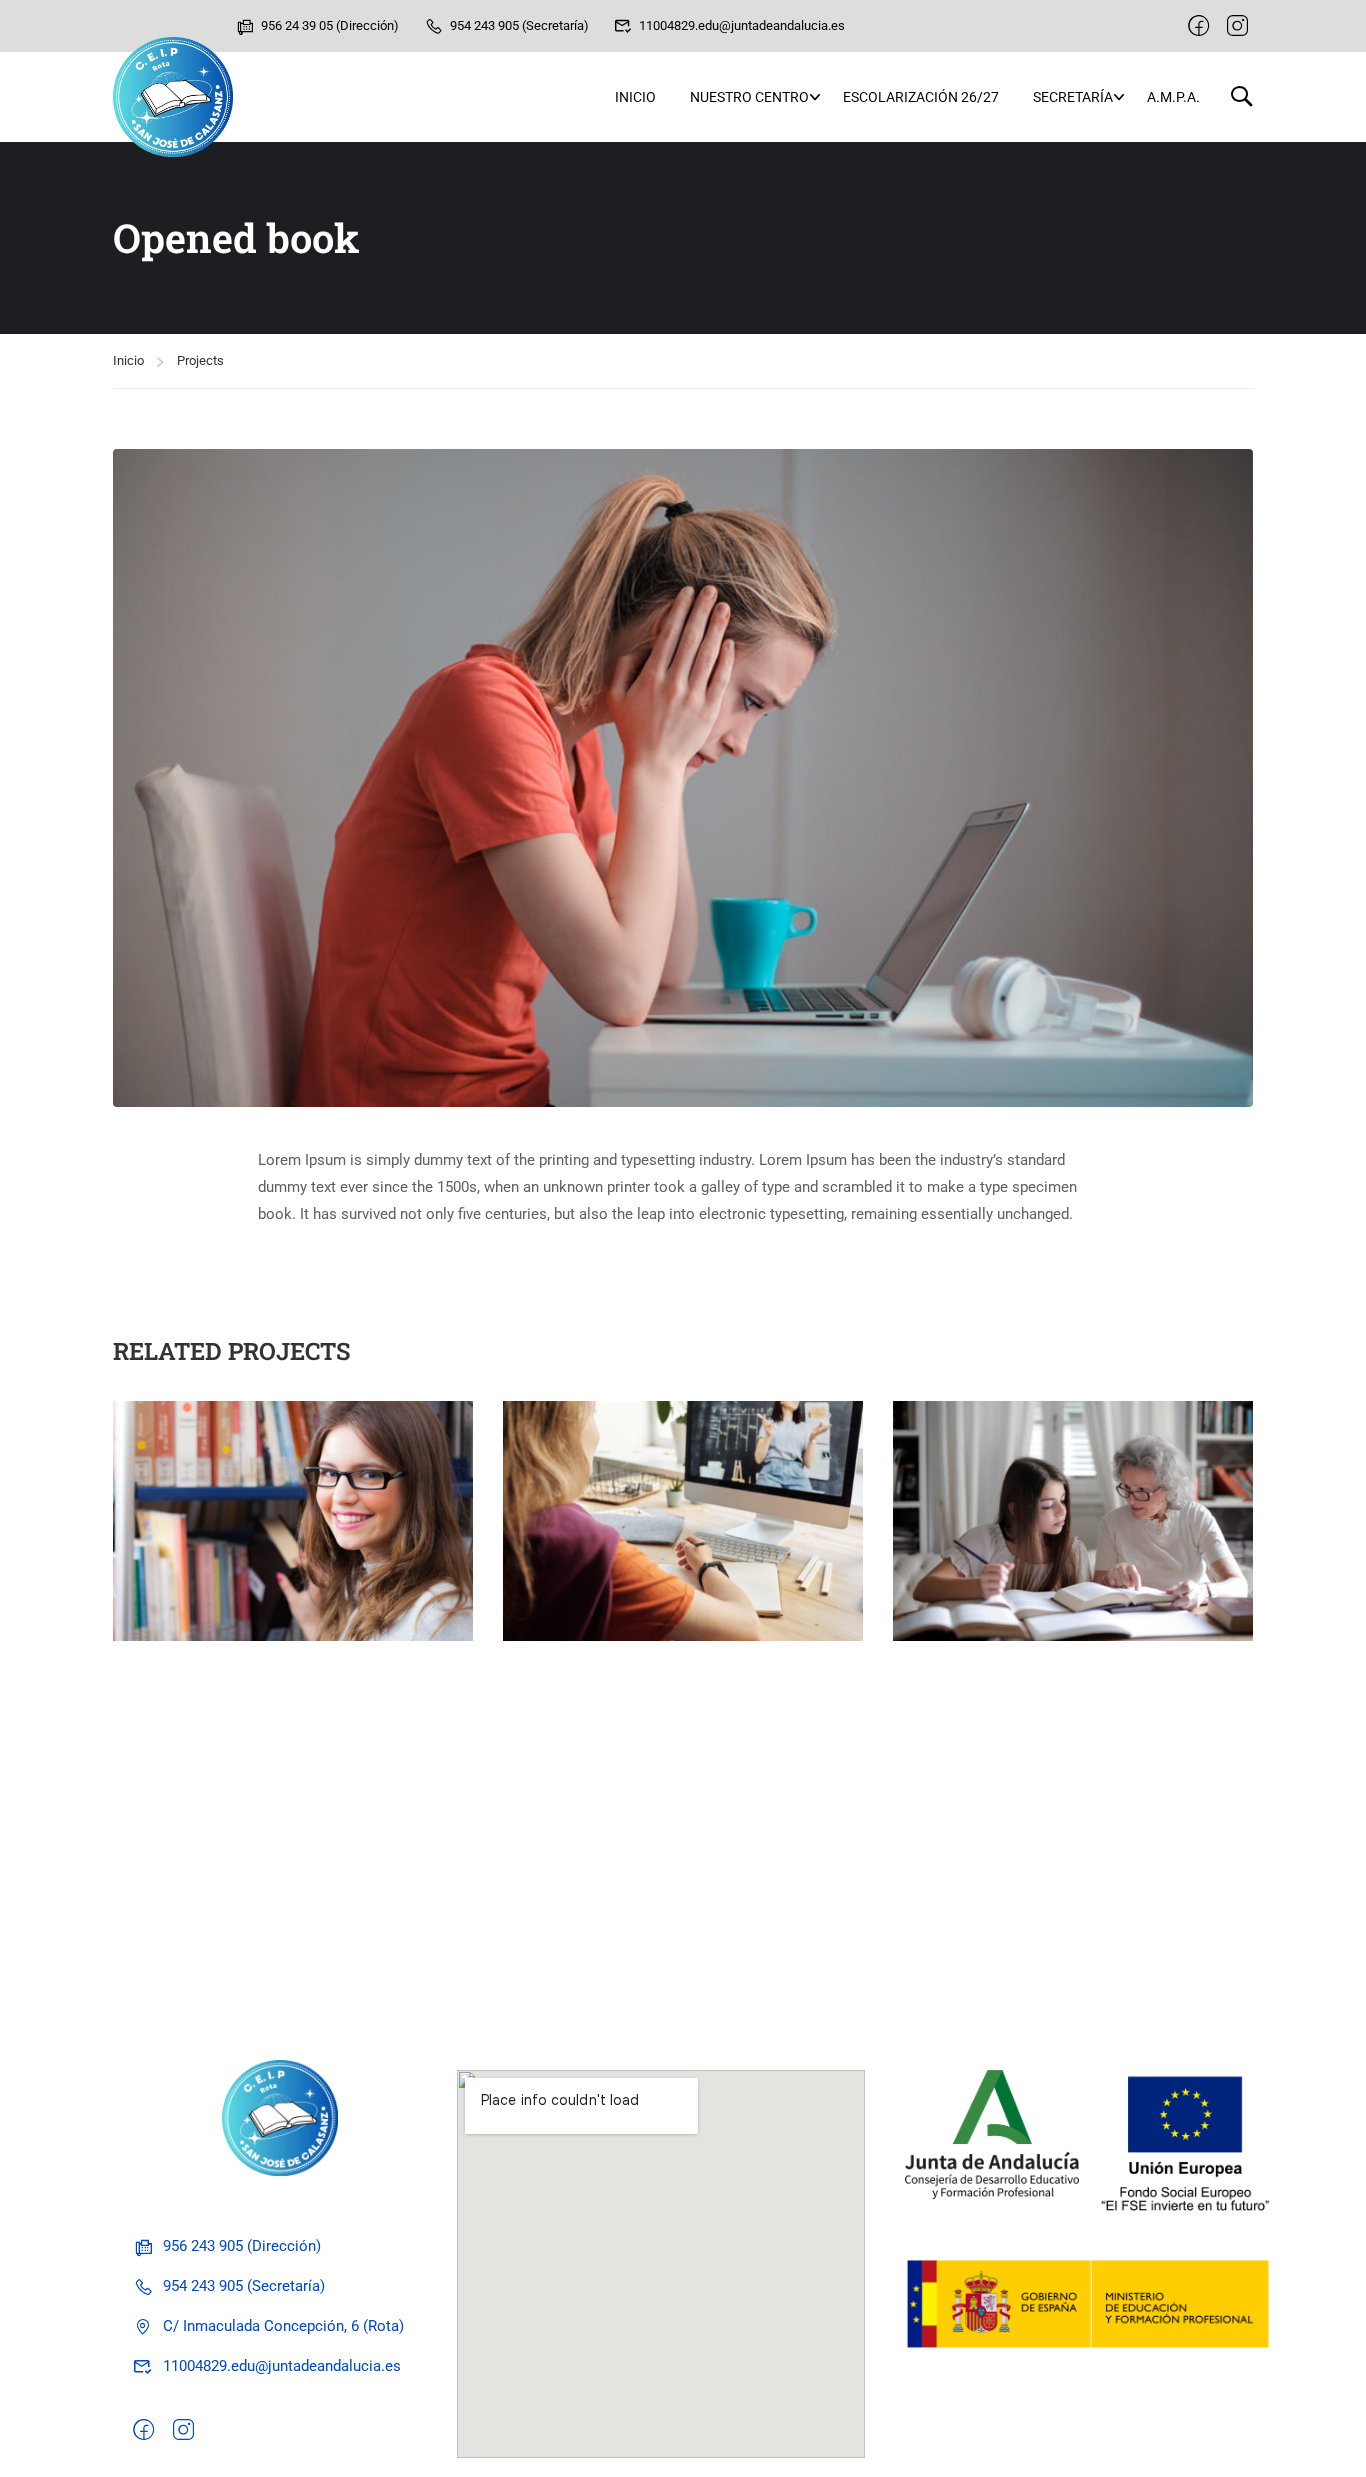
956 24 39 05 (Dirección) (330, 25)
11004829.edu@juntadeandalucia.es (742, 25)
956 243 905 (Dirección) (242, 2246)
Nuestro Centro (749, 97)
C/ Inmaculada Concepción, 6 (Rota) (283, 2326)
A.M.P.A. (1173, 97)
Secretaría (1073, 97)
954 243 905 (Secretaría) (519, 25)
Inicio (635, 97)
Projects (200, 360)
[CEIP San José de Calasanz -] (173, 97)
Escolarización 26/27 (921, 97)
